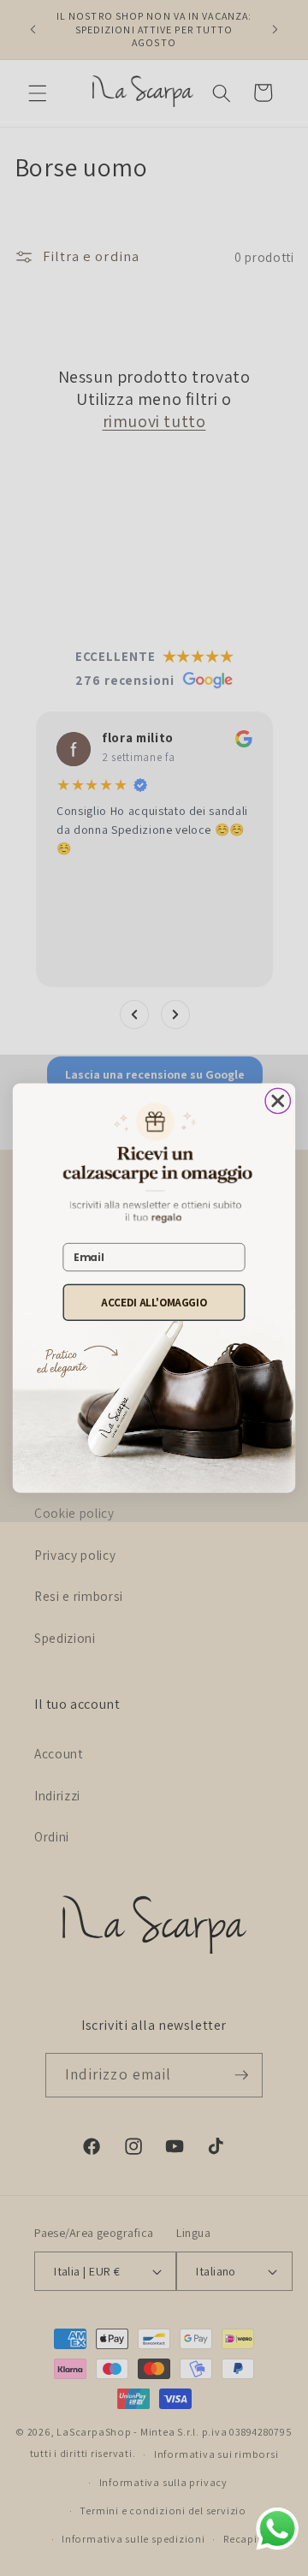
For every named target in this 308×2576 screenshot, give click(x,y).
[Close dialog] (278, 1101)
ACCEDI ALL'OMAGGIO (154, 1303)
